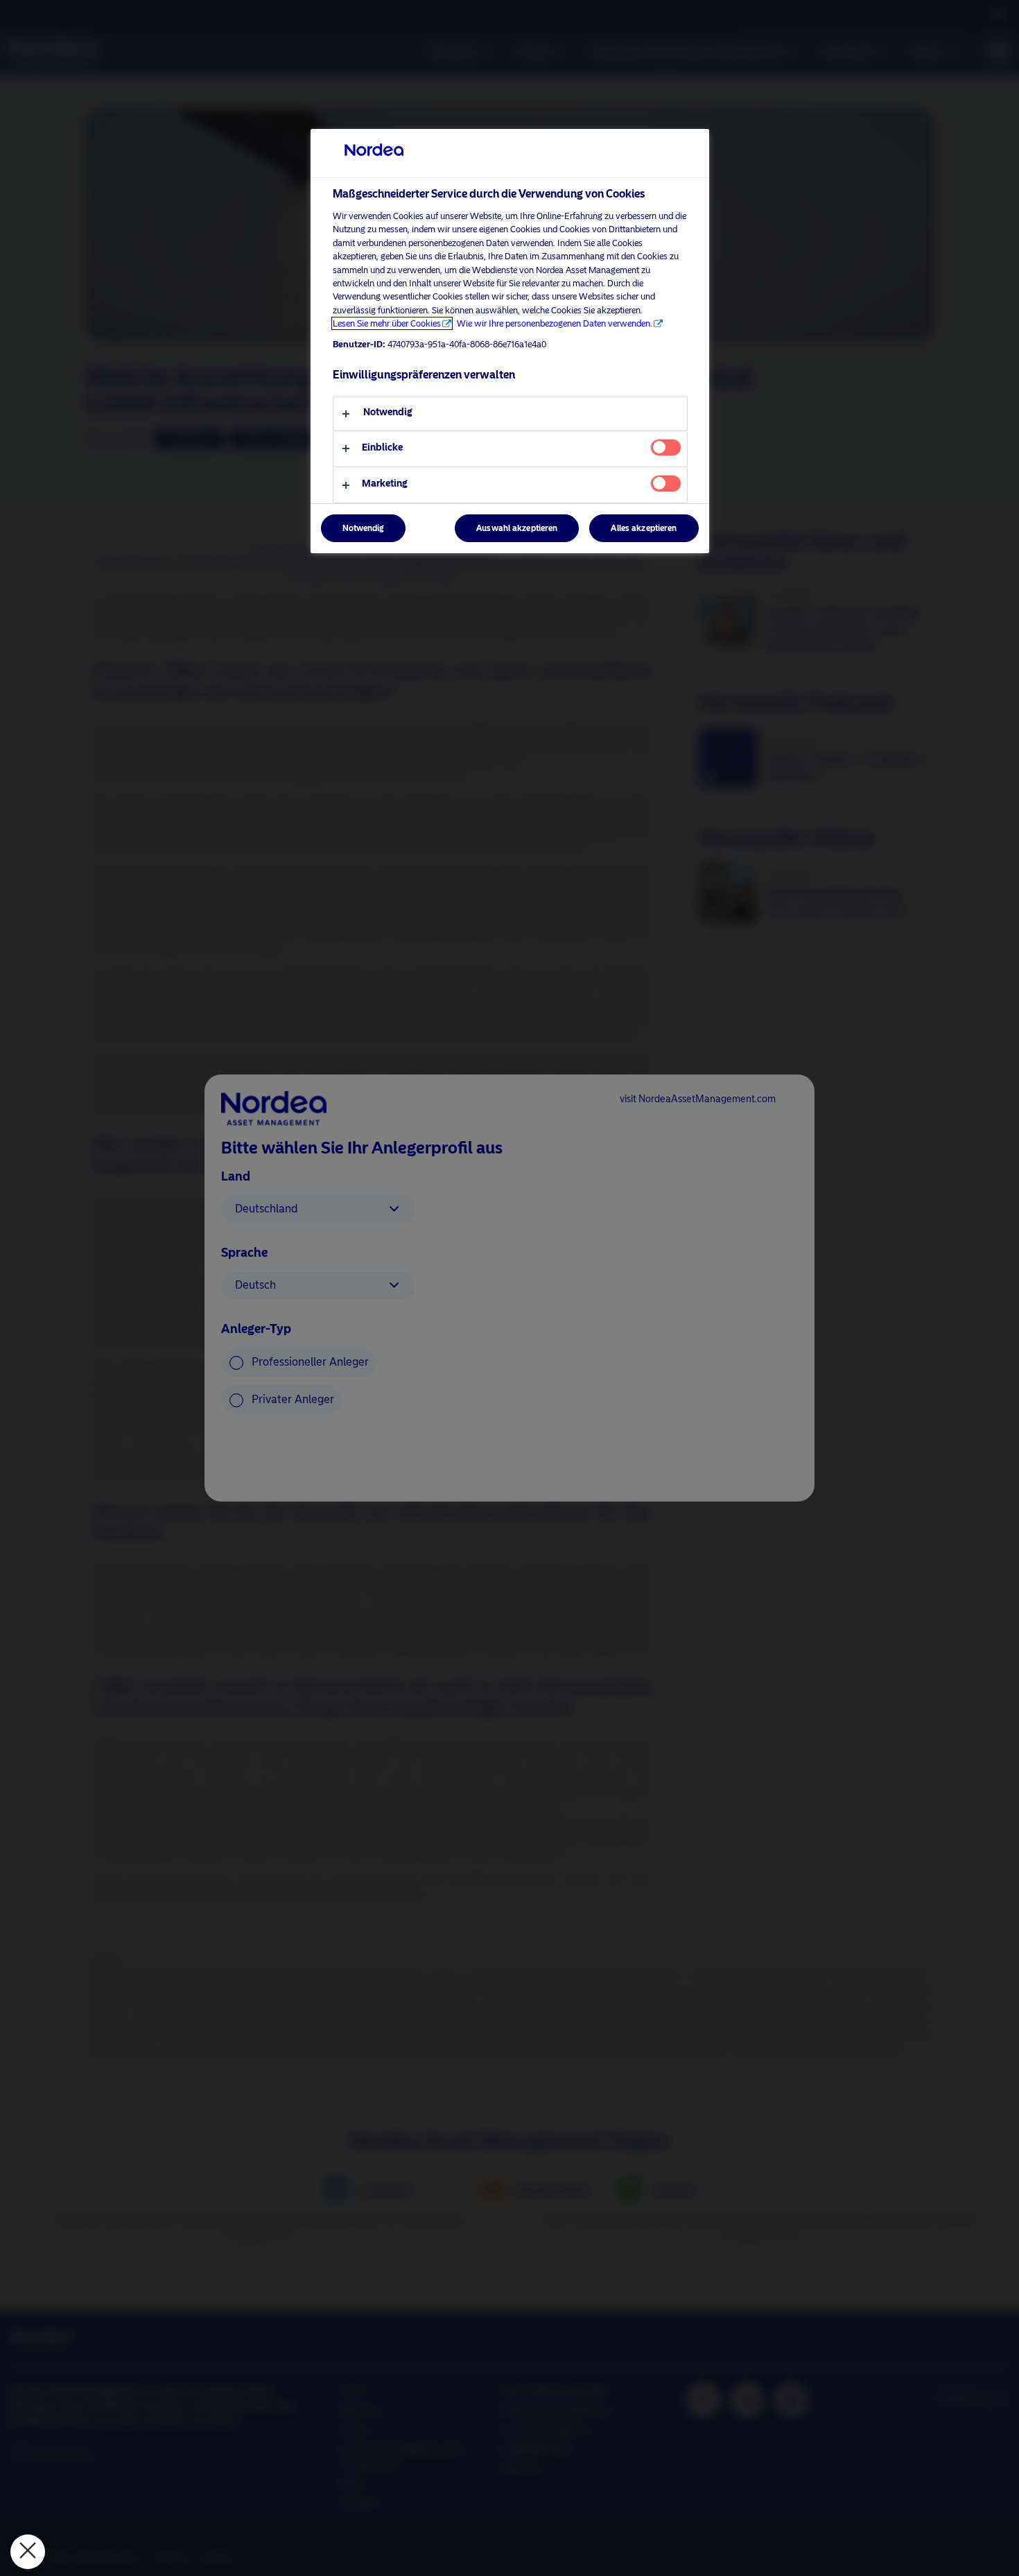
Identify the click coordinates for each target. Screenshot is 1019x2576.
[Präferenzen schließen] (28, 2552)
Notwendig (363, 528)
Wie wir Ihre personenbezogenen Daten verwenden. (555, 323)
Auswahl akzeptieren (517, 528)
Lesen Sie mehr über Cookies (387, 323)
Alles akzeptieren (644, 528)
